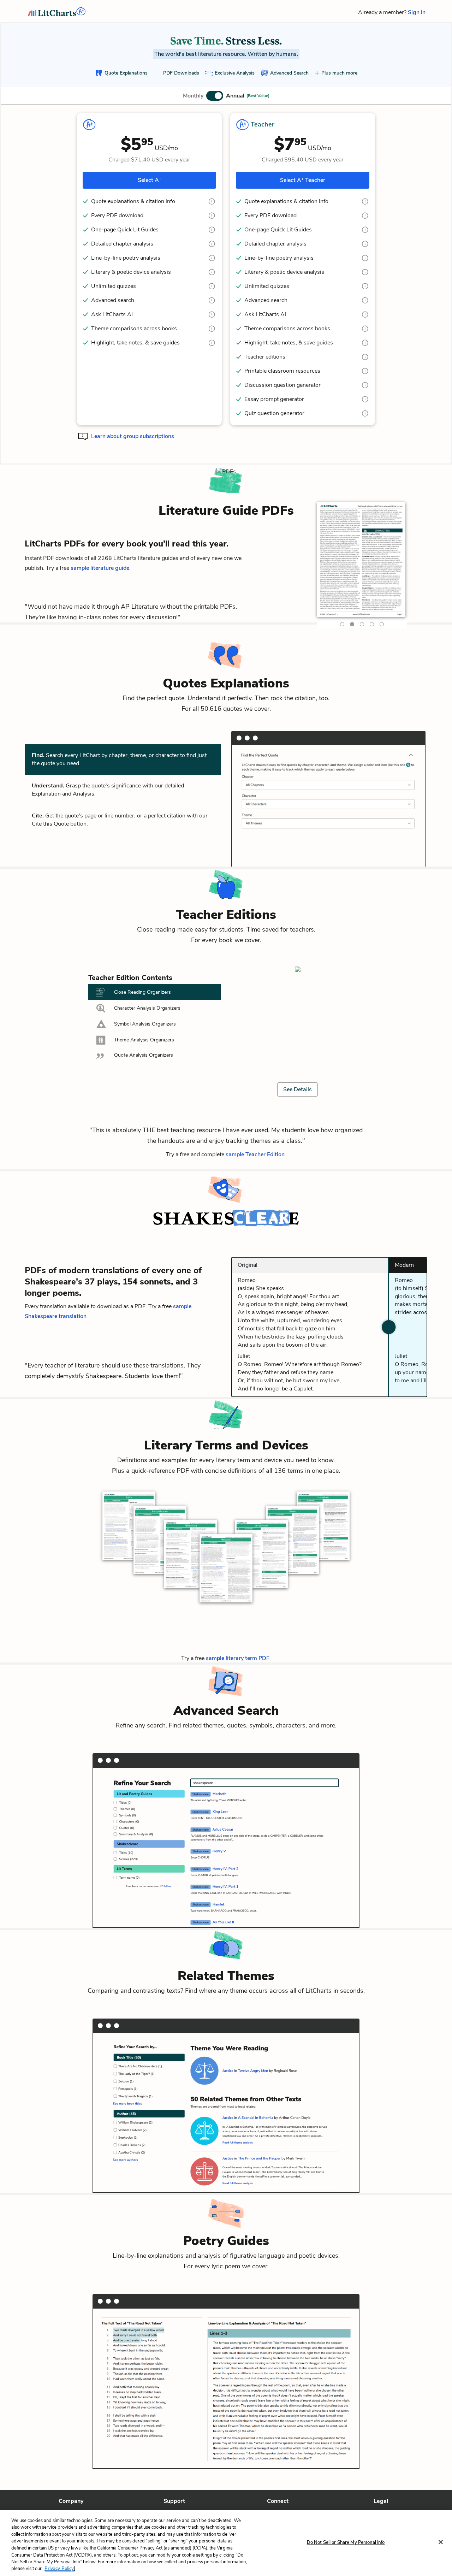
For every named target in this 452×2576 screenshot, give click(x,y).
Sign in (417, 12)
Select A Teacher (303, 180)
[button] (226, 96)
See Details (298, 1089)
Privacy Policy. (60, 2569)
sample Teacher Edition (255, 1154)
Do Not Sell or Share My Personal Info (346, 2542)
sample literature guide (100, 568)
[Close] (441, 2542)
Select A (150, 180)
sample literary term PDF (238, 1658)
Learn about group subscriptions (133, 436)
